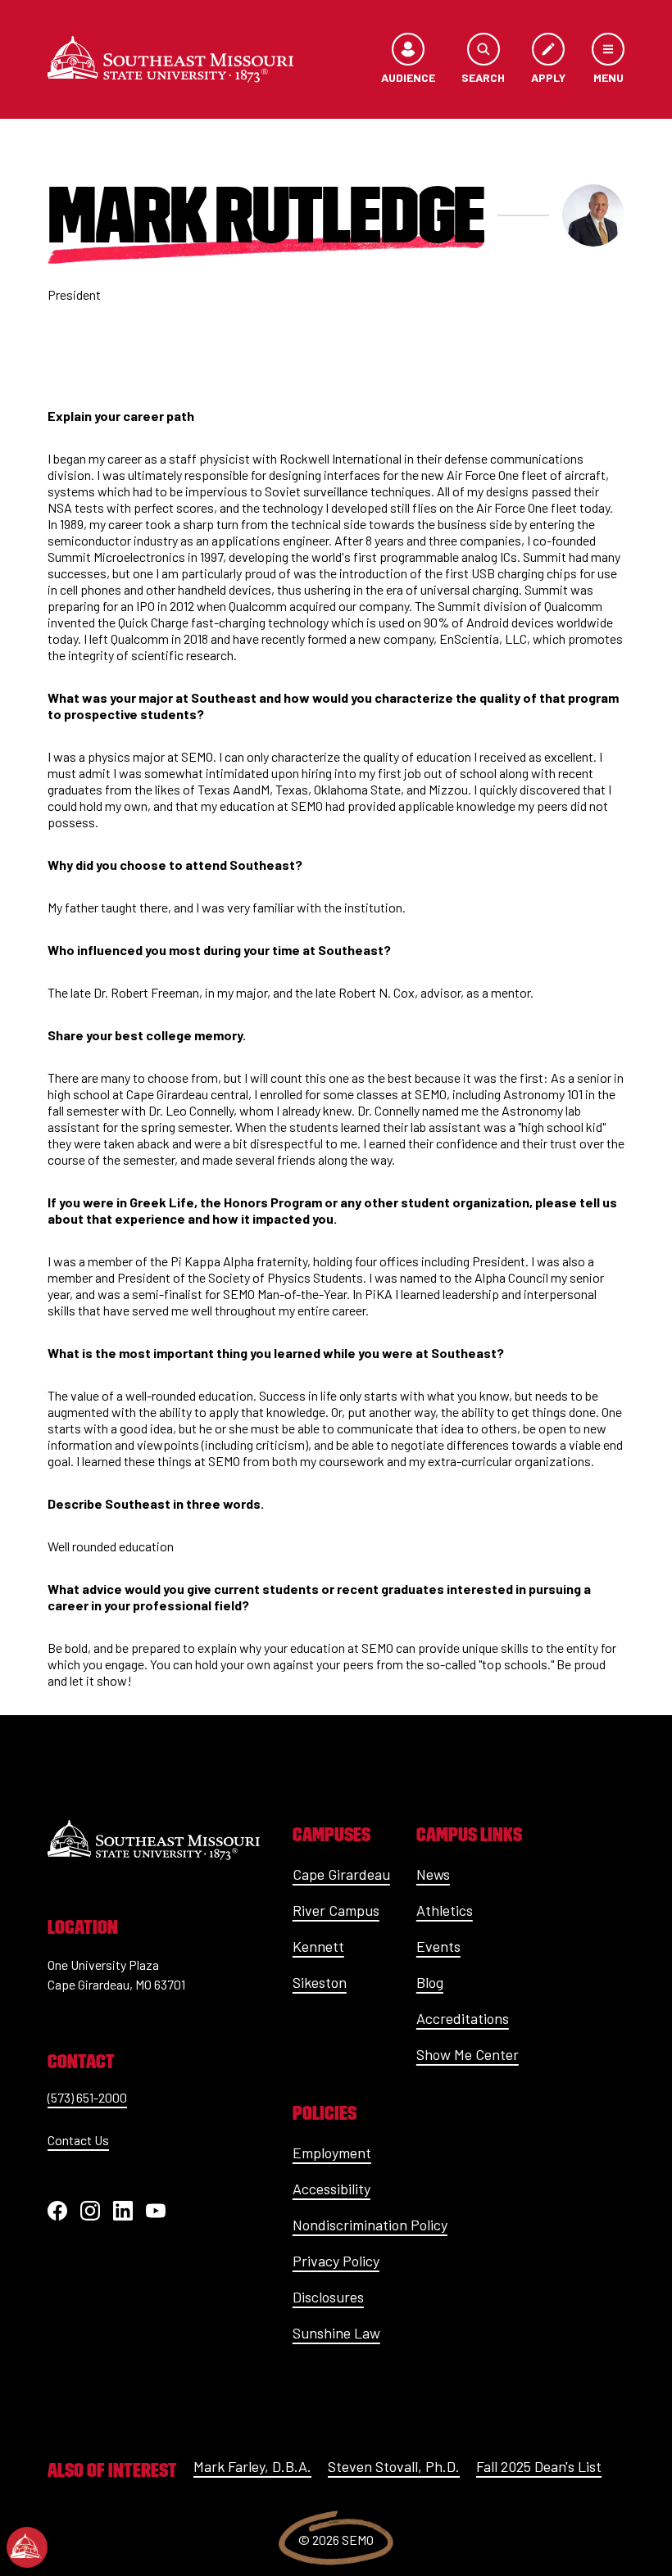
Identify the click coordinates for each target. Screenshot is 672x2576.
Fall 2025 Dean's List (539, 2466)
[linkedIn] (123, 2211)
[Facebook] (57, 2211)
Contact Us (78, 2140)
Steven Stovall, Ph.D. (394, 2466)
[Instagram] (90, 2211)
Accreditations (463, 2018)
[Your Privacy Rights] (27, 2547)
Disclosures (328, 2297)
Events (438, 1946)
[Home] (170, 59)
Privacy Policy (336, 2261)
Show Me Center (468, 2054)
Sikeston (320, 1982)
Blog (430, 1982)
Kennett (318, 1946)
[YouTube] (156, 2211)
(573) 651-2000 (87, 2097)
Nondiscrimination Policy (370, 2225)
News (433, 1874)
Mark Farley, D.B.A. (252, 2466)
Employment (332, 2153)
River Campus (336, 1910)
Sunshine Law (336, 2333)
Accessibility (331, 2189)
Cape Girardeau (341, 1874)
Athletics (445, 1910)
